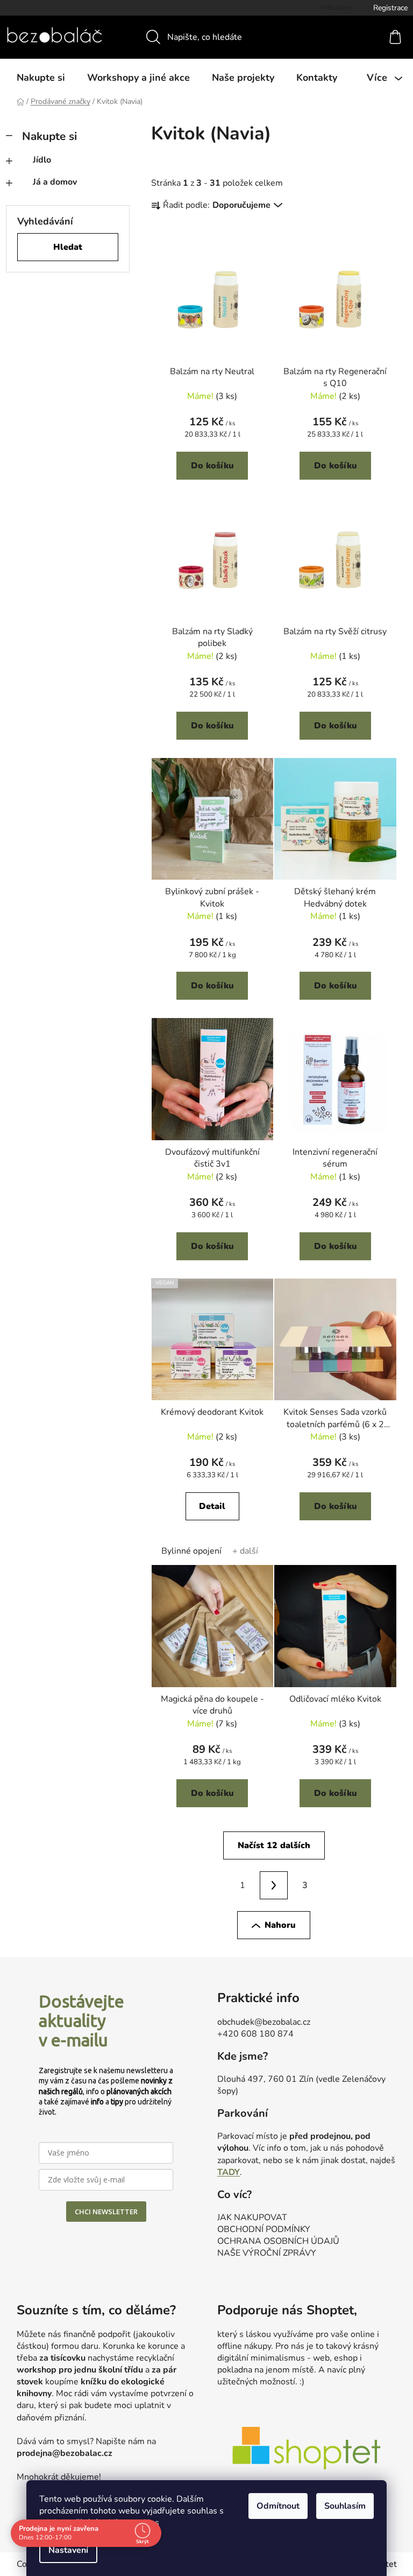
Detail (212, 1506)
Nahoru (280, 1925)
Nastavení (68, 2550)
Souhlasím (345, 2506)
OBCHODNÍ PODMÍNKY (264, 2229)
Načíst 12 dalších (274, 1845)
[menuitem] (41, 78)
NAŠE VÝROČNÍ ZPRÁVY (267, 2253)
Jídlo (42, 160)
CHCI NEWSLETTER (106, 2212)
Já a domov (55, 182)
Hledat (68, 247)
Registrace (390, 8)
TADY (229, 2172)
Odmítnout (278, 2506)
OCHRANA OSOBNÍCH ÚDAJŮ (278, 2241)
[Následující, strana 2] (274, 1885)
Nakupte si (49, 136)
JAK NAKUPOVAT (252, 2217)
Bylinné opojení (191, 1551)
